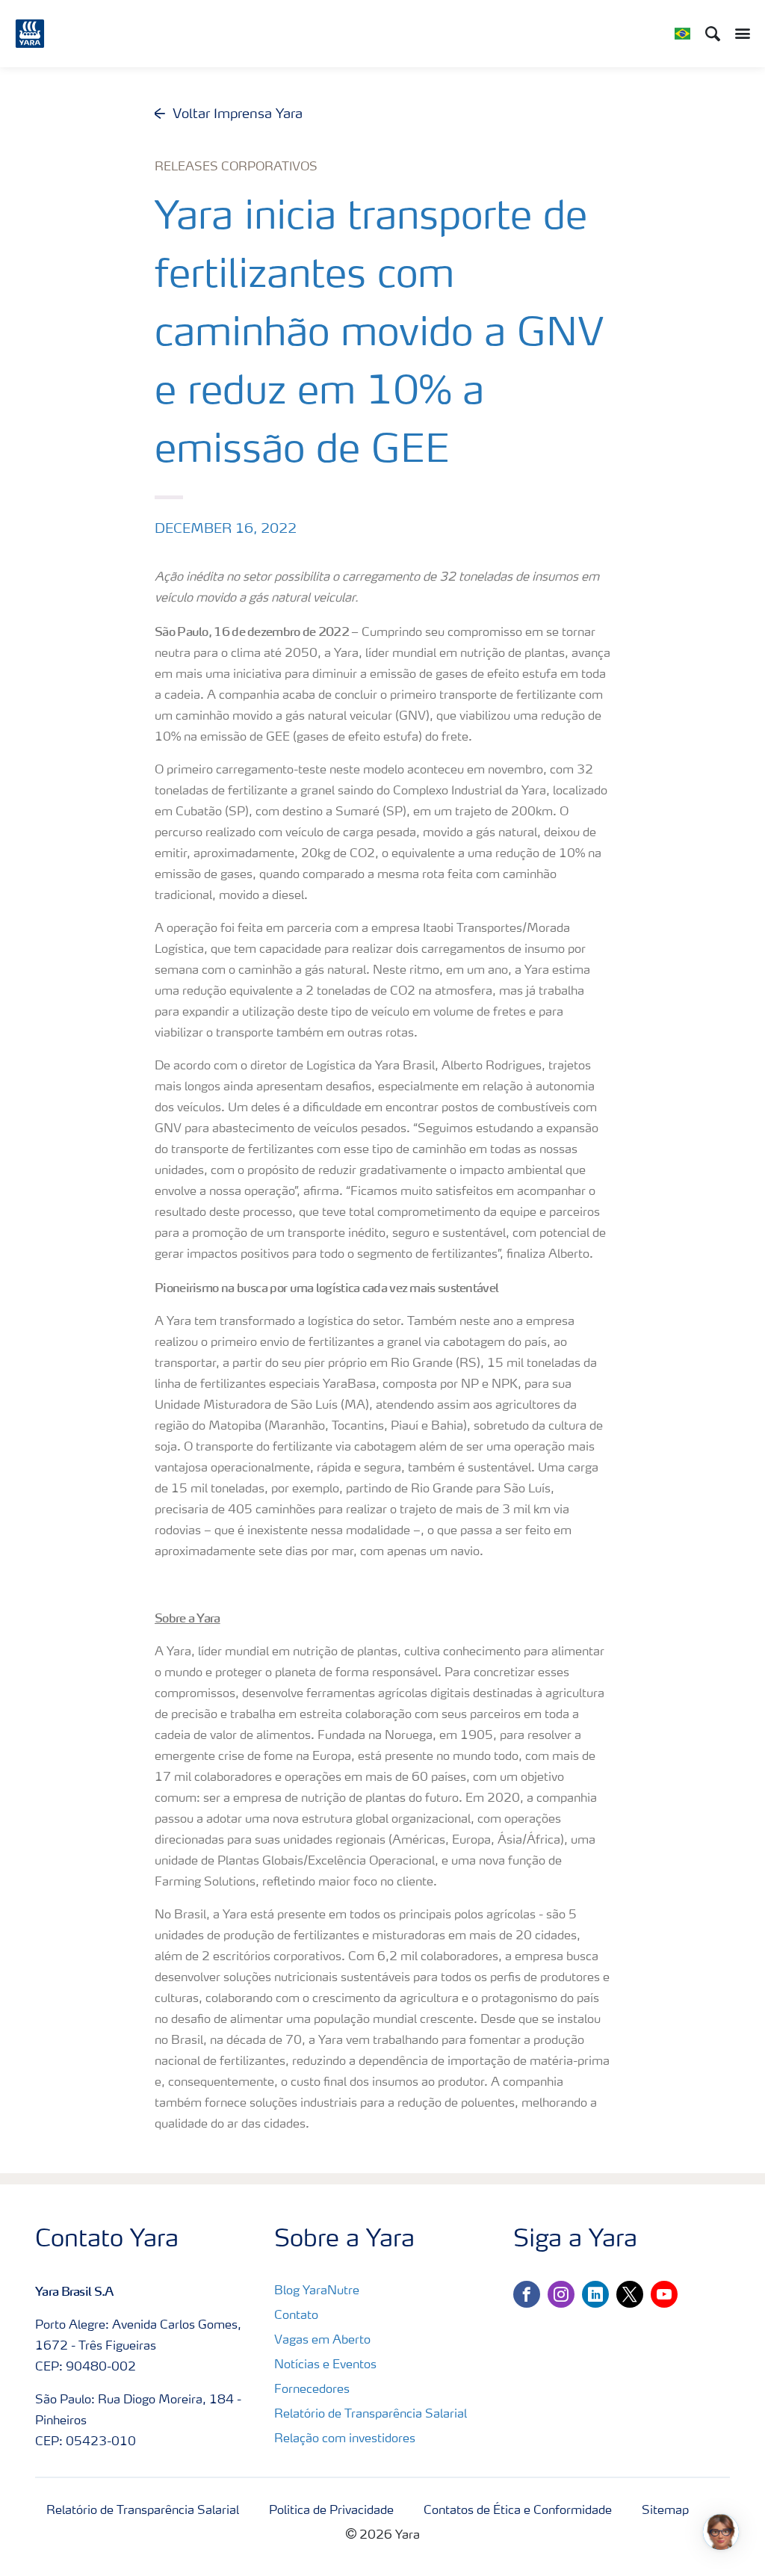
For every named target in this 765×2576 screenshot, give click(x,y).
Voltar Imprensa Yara (238, 114)
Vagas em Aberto (322, 2341)
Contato (296, 2316)
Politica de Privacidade (331, 2511)
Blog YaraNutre (317, 2291)
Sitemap (665, 2511)
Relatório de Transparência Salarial (371, 2415)
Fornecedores (312, 2390)
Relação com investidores (345, 2439)
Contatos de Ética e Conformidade (518, 2511)
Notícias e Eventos (325, 2365)
